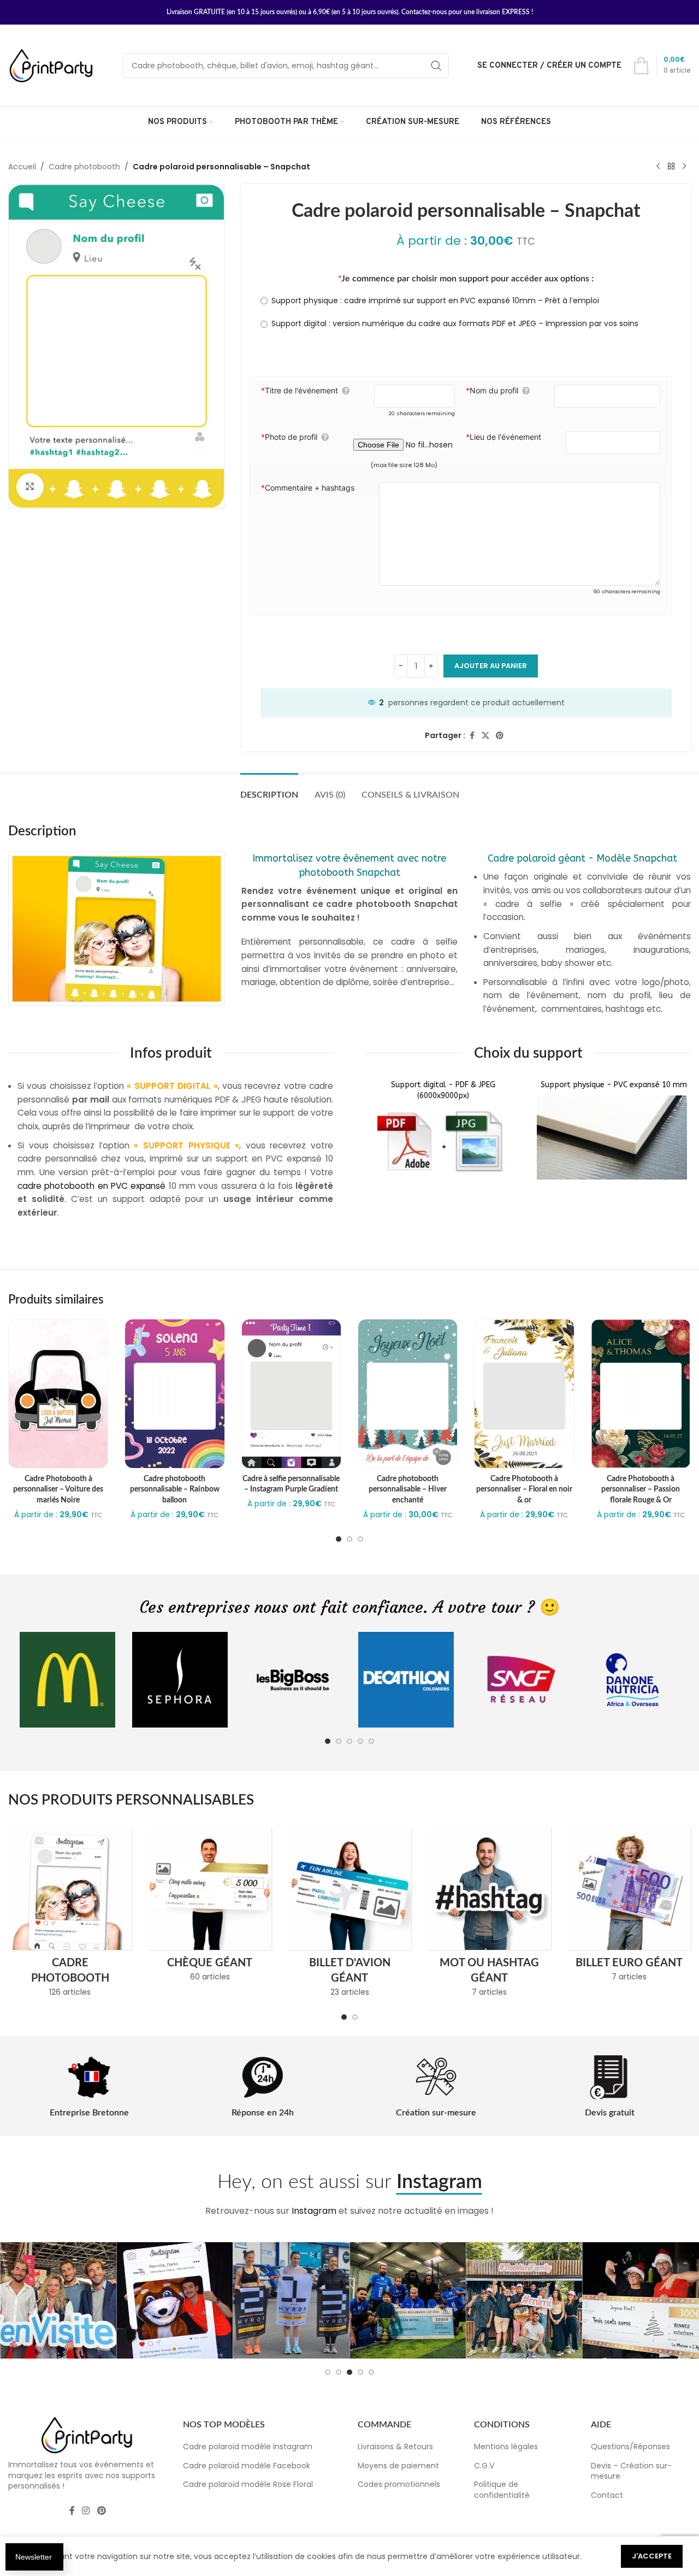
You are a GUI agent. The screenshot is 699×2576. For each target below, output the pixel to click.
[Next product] (684, 167)
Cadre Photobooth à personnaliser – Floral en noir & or (524, 1490)
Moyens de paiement (398, 2466)
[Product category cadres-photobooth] (70, 1915)
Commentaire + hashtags (308, 488)
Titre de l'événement (300, 390)
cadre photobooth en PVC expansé (91, 1186)
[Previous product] (658, 167)
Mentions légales (506, 2447)
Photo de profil (289, 437)
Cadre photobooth (84, 167)
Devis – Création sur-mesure (631, 2471)
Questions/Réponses (630, 2447)
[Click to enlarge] (30, 487)
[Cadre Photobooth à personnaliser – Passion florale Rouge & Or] (641, 1394)
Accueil (22, 167)
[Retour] (671, 167)
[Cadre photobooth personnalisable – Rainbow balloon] (174, 1394)
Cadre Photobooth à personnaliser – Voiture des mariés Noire (58, 1490)
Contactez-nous (424, 12)
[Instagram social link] (86, 2511)
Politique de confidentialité (502, 2490)
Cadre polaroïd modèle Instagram (248, 2447)
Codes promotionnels (399, 2484)
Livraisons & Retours (395, 2447)
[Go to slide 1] (339, 1539)
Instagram (314, 2211)
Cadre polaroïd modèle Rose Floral (248, 2484)
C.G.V (484, 2466)
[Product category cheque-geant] (210, 1907)
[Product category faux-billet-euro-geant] (629, 1907)
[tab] (269, 790)
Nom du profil (492, 390)
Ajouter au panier (491, 666)
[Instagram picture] (58, 2300)
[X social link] (485, 736)
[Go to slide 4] (360, 1741)
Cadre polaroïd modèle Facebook (247, 2466)
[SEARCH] (436, 66)
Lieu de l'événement (503, 437)
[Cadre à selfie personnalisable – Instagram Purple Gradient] (291, 1394)
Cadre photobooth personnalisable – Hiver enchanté (408, 1490)
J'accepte (652, 2556)
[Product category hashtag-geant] (489, 1915)
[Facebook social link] (472, 736)
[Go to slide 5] (371, 1741)
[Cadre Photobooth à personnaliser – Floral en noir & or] (524, 1394)
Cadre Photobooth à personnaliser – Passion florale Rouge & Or (641, 1490)
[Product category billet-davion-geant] (349, 1915)
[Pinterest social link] (500, 736)
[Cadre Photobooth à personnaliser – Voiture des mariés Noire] (58, 1394)
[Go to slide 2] (349, 1539)
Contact (607, 2495)
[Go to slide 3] (360, 1539)
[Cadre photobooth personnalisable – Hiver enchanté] (408, 1394)
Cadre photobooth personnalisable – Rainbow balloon (175, 1490)
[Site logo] (52, 65)
